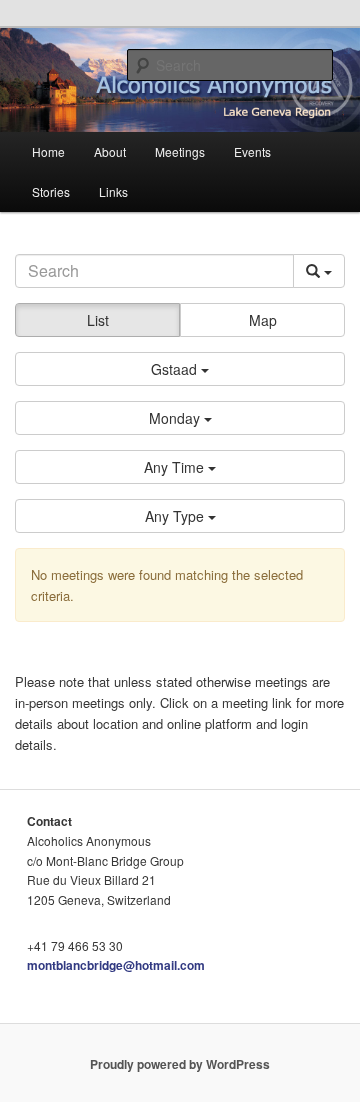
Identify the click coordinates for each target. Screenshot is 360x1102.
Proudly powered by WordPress (180, 1064)
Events (252, 151)
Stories (51, 191)
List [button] (98, 320)
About (110, 151)
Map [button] (263, 320)
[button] (180, 369)
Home (48, 151)
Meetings (180, 151)
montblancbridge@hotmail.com (116, 965)
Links (113, 191)
